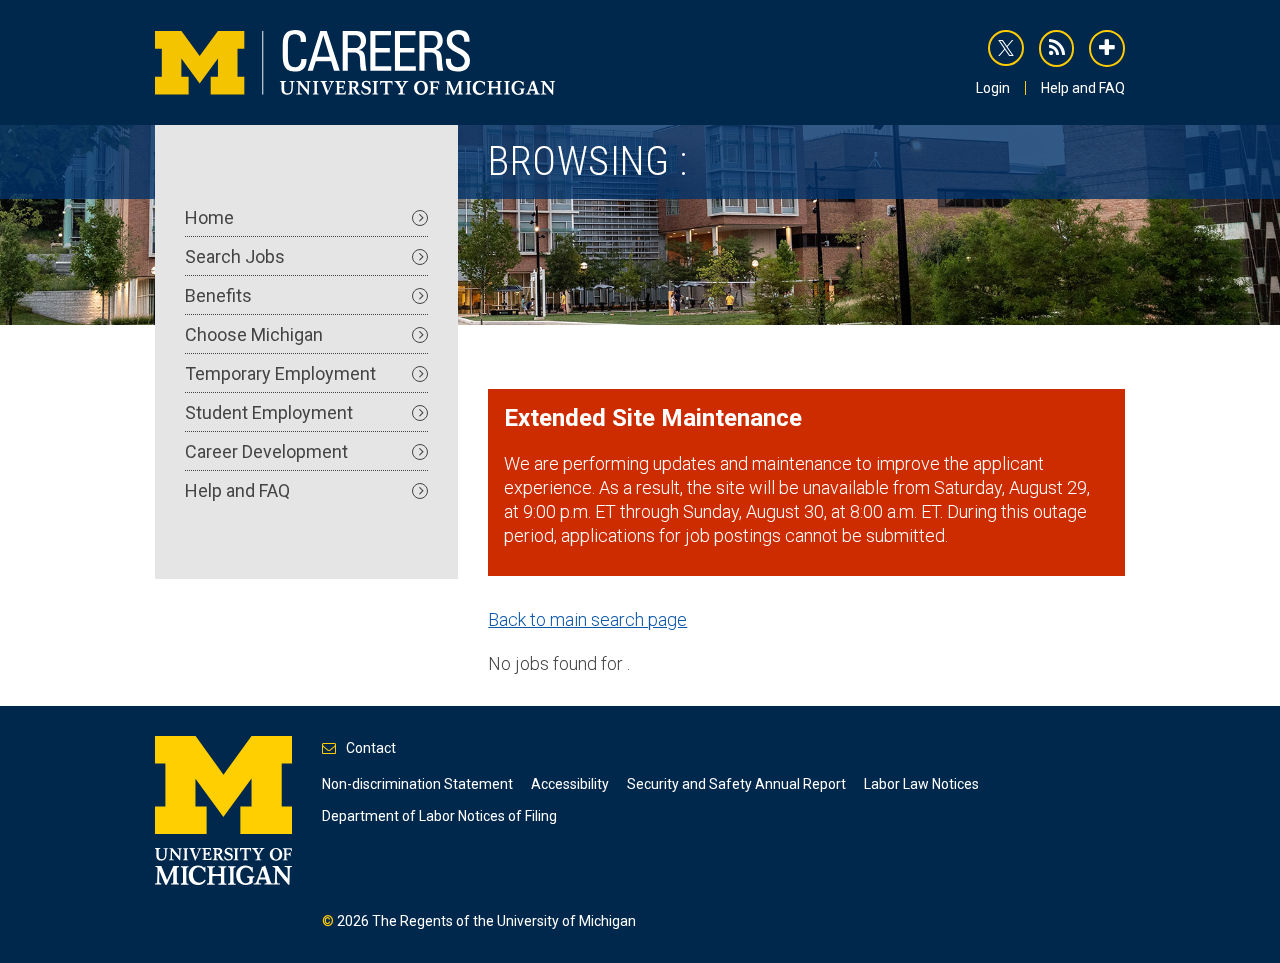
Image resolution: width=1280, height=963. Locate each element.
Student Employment (269, 412)
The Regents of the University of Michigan (504, 921)
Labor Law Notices (921, 784)
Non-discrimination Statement (417, 784)
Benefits (218, 295)
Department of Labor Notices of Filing (439, 816)
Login (993, 88)
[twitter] (1006, 48)
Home (209, 217)
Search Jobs (235, 256)
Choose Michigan (254, 334)
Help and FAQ (1083, 88)
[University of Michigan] (223, 809)
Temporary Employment (280, 373)
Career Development (266, 451)
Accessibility (570, 784)
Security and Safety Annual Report (736, 784)
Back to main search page (587, 619)
